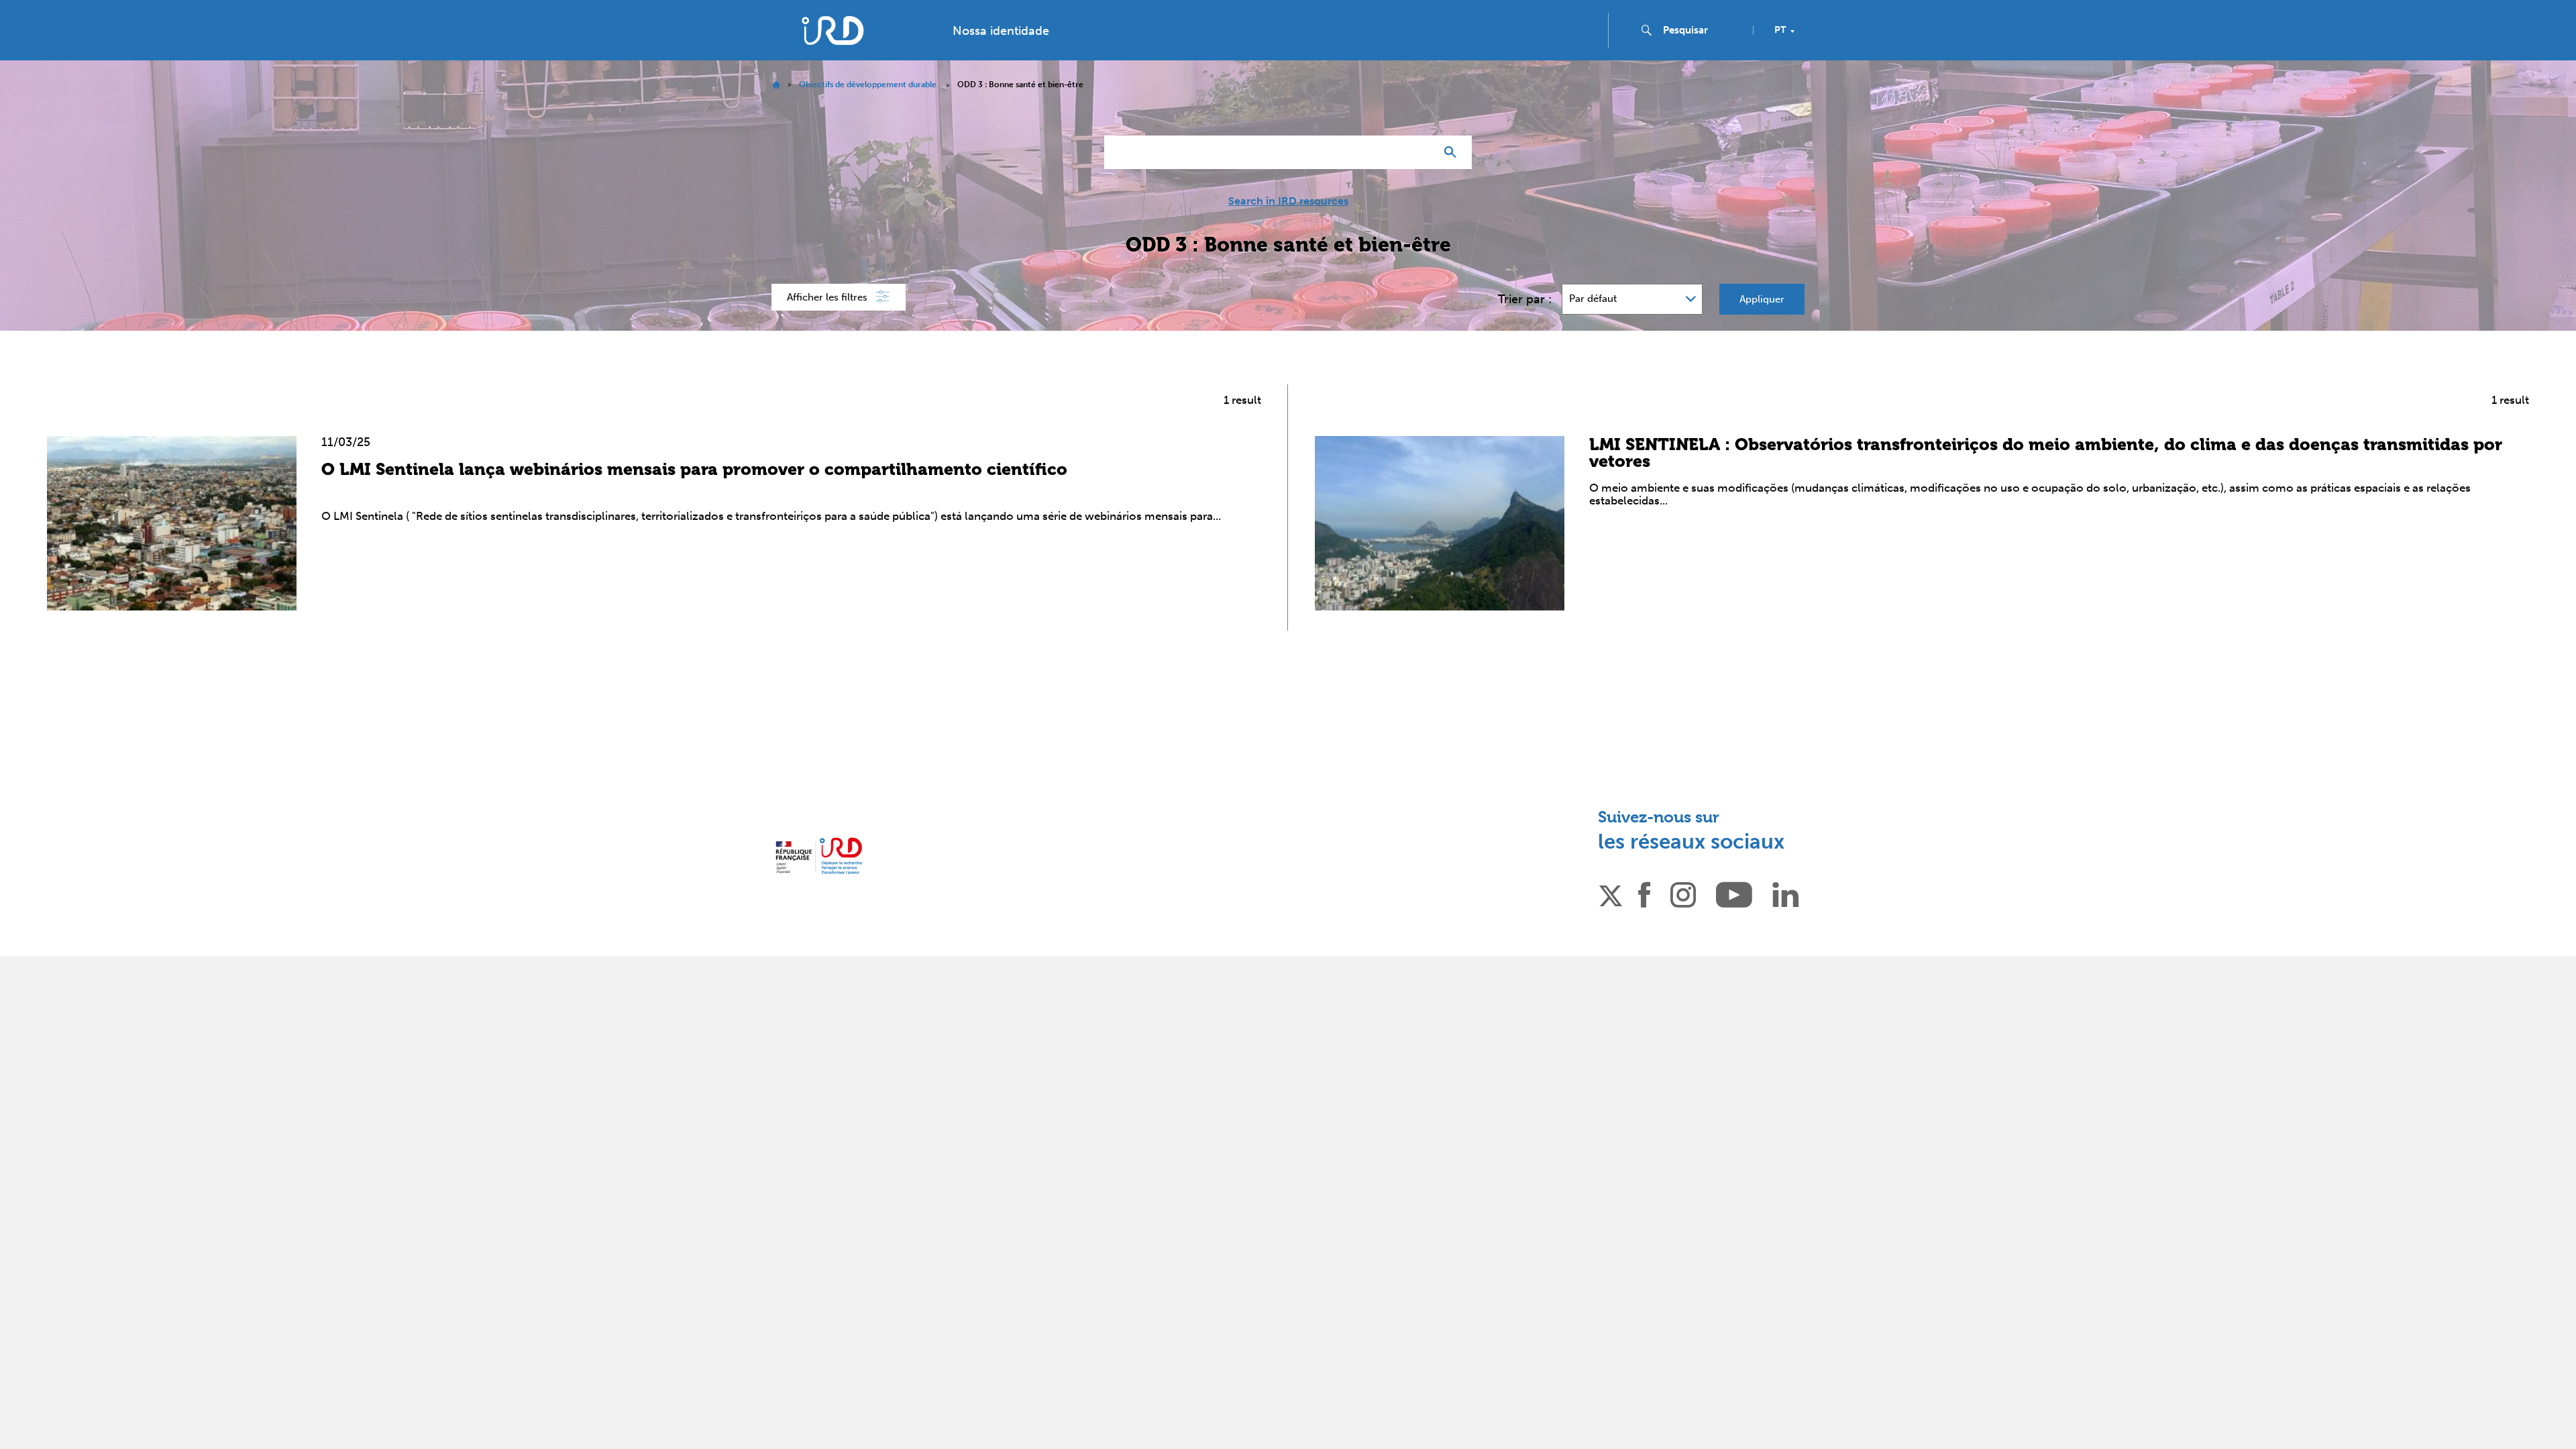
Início (776, 85)
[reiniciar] (1419, 152)
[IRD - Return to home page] (833, 31)
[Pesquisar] (1453, 152)
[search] (1703, 30)
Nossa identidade (1001, 31)
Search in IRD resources (1288, 201)
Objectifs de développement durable (868, 85)
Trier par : (1525, 299)
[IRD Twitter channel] (1611, 894)
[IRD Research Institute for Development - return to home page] (819, 856)
